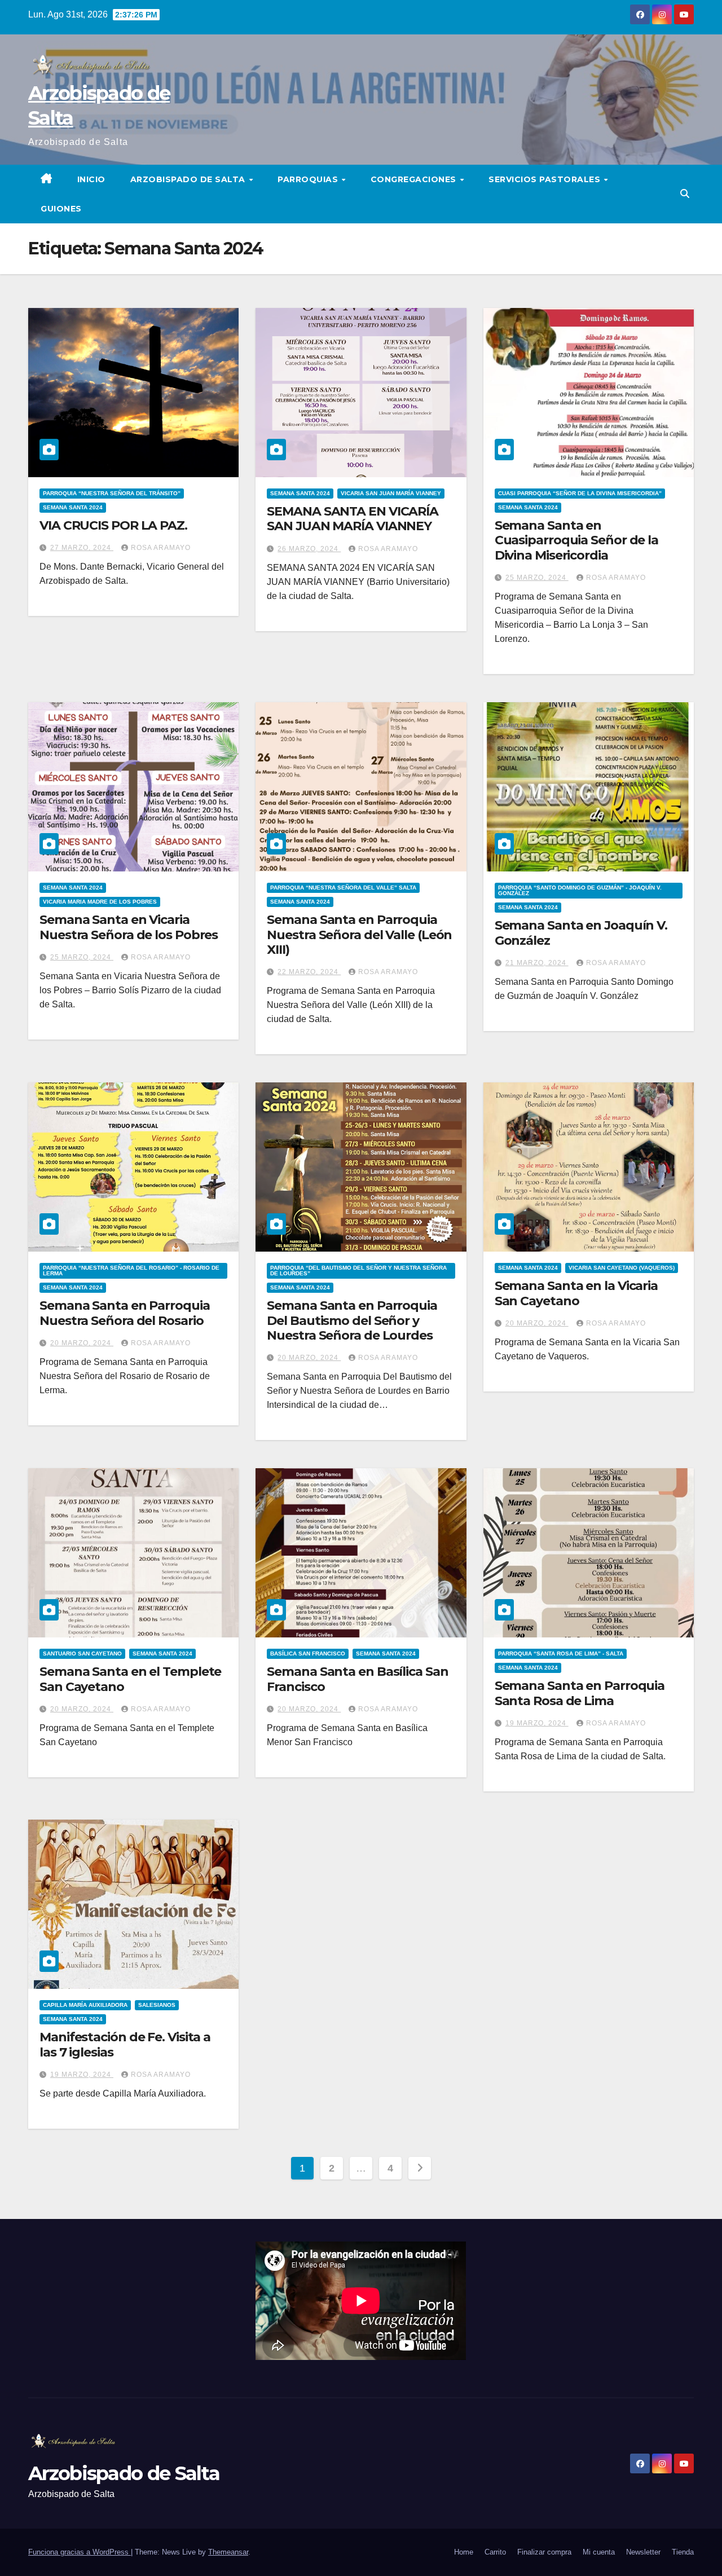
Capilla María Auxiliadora (85, 2005)
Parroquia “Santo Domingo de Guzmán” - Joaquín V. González (580, 890)
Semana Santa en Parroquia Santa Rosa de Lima (580, 1693)
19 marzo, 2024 (537, 1723)
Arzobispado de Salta (189, 179)
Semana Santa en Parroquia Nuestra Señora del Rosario (125, 1313)
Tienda (683, 2552)
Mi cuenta (599, 2552)
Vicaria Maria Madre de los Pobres (100, 902)
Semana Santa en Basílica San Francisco (357, 1679)
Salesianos (157, 2005)
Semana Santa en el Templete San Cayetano (130, 1679)
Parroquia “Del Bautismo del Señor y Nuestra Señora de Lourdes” (358, 1271)
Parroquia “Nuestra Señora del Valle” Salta (343, 888)
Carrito (495, 2552)
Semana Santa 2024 (73, 507)
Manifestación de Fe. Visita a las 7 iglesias (125, 2044)
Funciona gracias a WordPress (80, 2552)
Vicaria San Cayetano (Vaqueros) (622, 1268)
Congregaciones (415, 179)
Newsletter (643, 2552)
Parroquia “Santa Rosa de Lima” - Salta (561, 1654)
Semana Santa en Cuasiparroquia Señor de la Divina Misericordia (576, 540)
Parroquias (309, 179)
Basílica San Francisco (308, 1654)
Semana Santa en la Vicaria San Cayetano (576, 1293)
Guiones (61, 209)
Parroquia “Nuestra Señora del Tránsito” (112, 493)
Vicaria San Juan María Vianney (391, 493)
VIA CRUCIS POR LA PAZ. (113, 525)
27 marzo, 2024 (82, 548)
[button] (685, 194)
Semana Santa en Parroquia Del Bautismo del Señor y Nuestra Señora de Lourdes (352, 1320)
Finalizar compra (544, 2552)
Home (464, 2552)
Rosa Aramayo (161, 548)
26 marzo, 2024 (309, 549)
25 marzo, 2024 (537, 578)
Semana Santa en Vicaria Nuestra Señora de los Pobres (129, 927)
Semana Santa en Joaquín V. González (581, 933)
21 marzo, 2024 (537, 963)
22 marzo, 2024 (309, 972)
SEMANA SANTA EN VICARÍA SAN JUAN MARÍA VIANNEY (353, 519)
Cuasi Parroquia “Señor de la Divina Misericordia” (580, 493)
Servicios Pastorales (546, 179)
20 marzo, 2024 (82, 1343)
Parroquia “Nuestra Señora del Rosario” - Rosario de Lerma (131, 1271)
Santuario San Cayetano (82, 1654)
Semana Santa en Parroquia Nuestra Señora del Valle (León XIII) (359, 935)
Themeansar (228, 2552)
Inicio (91, 179)
